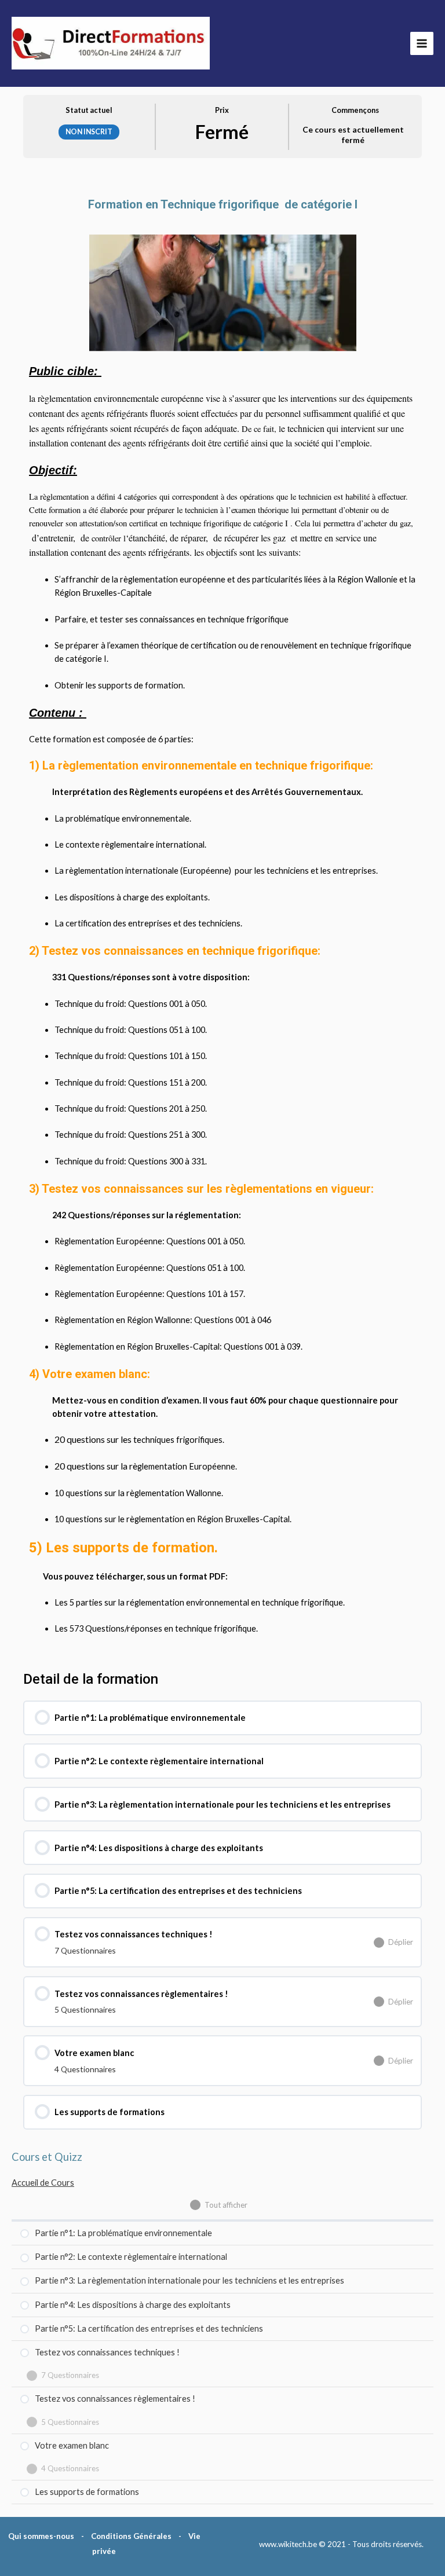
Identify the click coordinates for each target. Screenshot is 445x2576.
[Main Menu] (422, 43)
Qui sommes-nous (41, 2536)
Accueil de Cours (43, 2183)
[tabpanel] (222, 910)
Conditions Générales (131, 2536)
